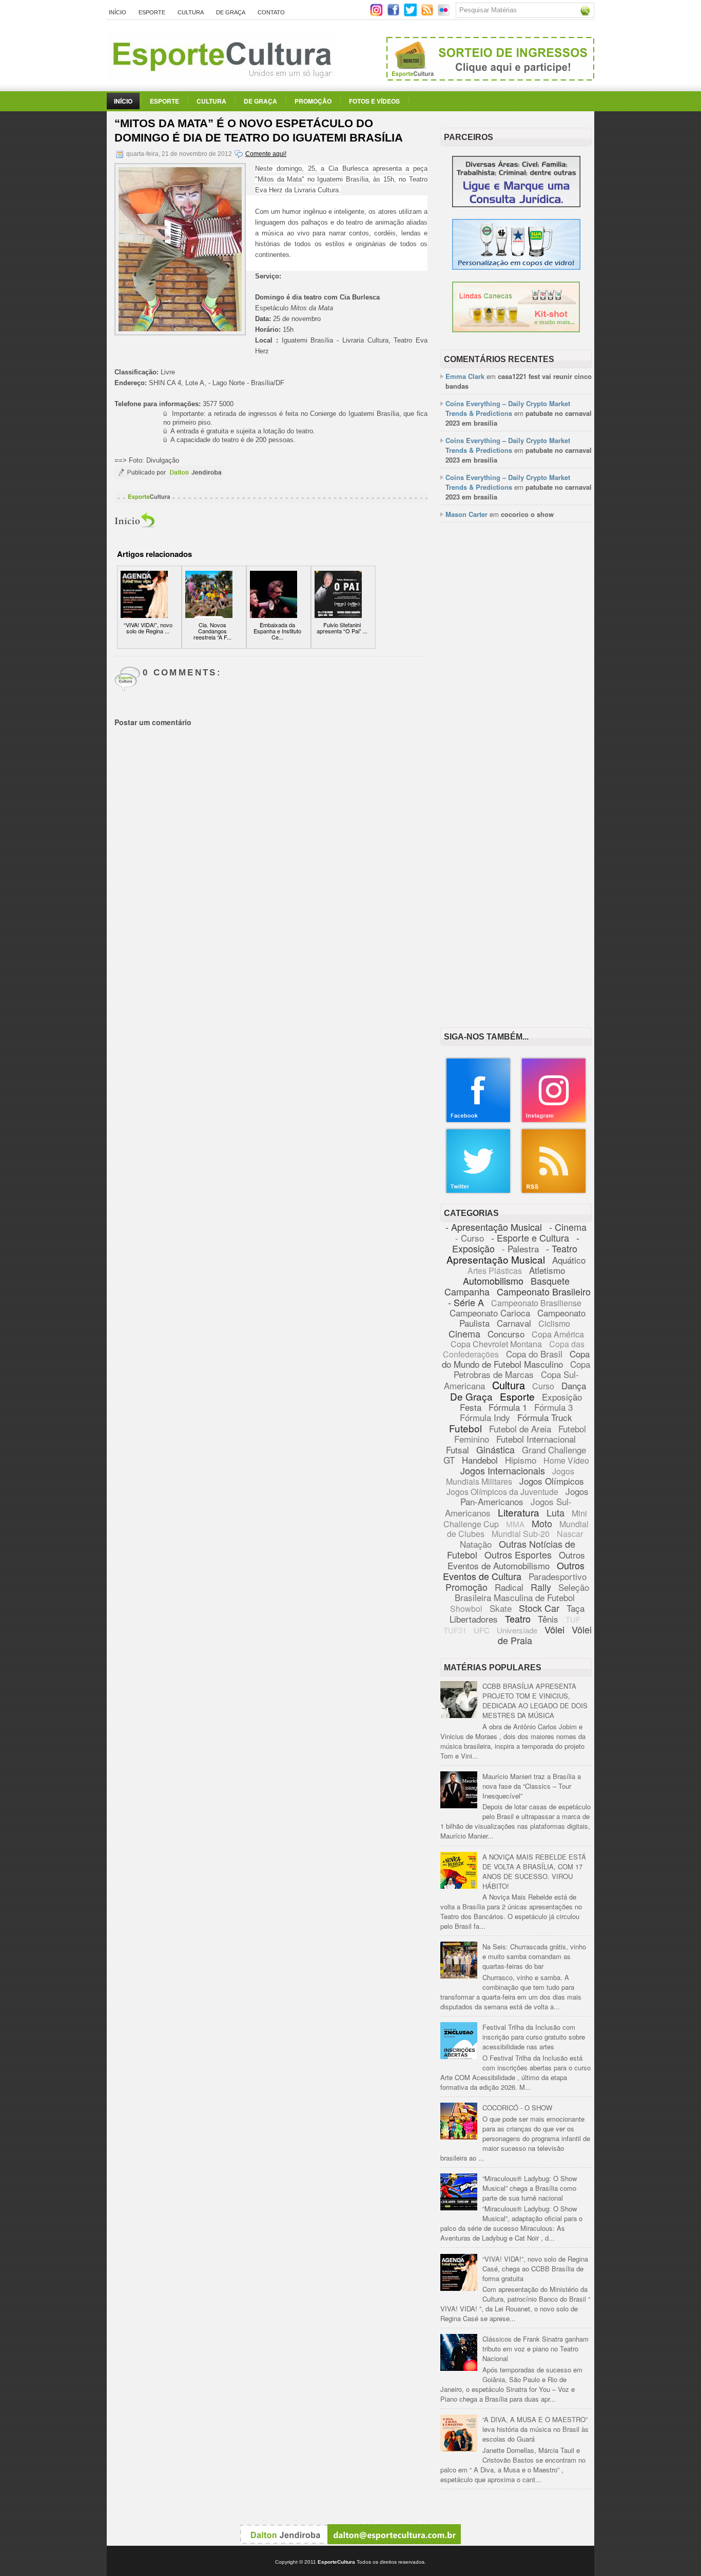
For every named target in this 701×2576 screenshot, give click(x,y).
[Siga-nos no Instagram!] (377, 14)
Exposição (562, 1397)
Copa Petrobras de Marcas (522, 1369)
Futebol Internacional (536, 1439)
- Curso (470, 1238)
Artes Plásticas (495, 1271)
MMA (515, 1524)
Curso (543, 1386)
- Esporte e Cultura (530, 1237)
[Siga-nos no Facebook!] (394, 14)
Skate (501, 1608)
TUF (573, 1619)
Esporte (152, 12)
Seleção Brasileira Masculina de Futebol (522, 1592)
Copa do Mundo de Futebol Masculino (516, 1359)
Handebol (480, 1460)
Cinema (464, 1333)
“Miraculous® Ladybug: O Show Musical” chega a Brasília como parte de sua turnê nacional (530, 2188)
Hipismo (521, 1460)
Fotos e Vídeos (374, 101)
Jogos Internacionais (503, 1470)
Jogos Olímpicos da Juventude (502, 1492)
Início (118, 12)
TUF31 (455, 1630)
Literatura (519, 1512)
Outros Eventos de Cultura (514, 1571)
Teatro (518, 1619)
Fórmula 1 (508, 1407)
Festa (471, 1407)
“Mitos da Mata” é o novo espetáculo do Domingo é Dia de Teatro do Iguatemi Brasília (259, 131)
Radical (509, 1587)
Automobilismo (493, 1281)
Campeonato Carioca (490, 1313)
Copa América (558, 1334)
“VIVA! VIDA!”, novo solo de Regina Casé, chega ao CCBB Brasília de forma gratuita (535, 2269)
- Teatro (562, 1248)
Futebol (465, 1428)
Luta (556, 1512)
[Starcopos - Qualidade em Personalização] (516, 267)
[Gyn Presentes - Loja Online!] (516, 330)
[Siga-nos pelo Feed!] (428, 14)
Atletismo (547, 1270)
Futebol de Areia (520, 1429)
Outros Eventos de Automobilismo (516, 1560)
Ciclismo (554, 1323)
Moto (542, 1523)
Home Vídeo (566, 1460)
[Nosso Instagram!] (554, 1121)
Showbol (466, 1609)
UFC (482, 1630)
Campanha (467, 1291)
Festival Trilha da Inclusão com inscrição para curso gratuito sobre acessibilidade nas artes (534, 2037)
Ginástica (495, 1449)
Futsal (457, 1450)
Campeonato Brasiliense (536, 1303)
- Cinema (568, 1227)
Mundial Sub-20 (521, 1534)
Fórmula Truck (545, 1417)
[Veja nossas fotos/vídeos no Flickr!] (445, 13)
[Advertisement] (516, 688)
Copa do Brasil (534, 1354)
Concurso (506, 1334)
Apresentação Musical (496, 1259)
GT (449, 1460)
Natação (476, 1544)
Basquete (550, 1281)
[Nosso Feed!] (554, 1192)
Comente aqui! (266, 154)
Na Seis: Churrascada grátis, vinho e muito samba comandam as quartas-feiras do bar (534, 1956)
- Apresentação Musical (494, 1227)
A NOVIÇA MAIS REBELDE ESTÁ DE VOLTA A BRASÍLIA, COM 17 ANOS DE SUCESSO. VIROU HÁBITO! (534, 1871)
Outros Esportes (518, 1554)
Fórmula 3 (553, 1407)
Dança (574, 1385)
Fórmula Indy (485, 1417)
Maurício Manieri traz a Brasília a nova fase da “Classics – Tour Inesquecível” (532, 1786)
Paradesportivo (558, 1576)
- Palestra (520, 1249)
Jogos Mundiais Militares (510, 1476)
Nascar (570, 1534)
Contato (271, 12)
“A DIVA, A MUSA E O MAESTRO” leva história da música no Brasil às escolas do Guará (536, 2429)
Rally (541, 1587)
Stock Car (539, 1608)
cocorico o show (527, 514)
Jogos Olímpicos (552, 1481)
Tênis (548, 1619)
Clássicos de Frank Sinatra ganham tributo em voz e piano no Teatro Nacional (536, 2349)
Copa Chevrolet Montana (496, 1344)
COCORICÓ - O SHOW (517, 2108)
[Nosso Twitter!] (478, 1192)
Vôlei (554, 1629)
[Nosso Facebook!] (478, 1121)
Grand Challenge (554, 1450)
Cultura (191, 12)
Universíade (517, 1630)
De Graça (231, 12)
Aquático (569, 1260)
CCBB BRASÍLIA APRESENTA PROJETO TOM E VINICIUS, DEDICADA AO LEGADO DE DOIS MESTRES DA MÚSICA (535, 1701)
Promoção (313, 101)
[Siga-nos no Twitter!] (411, 14)
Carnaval (514, 1323)
